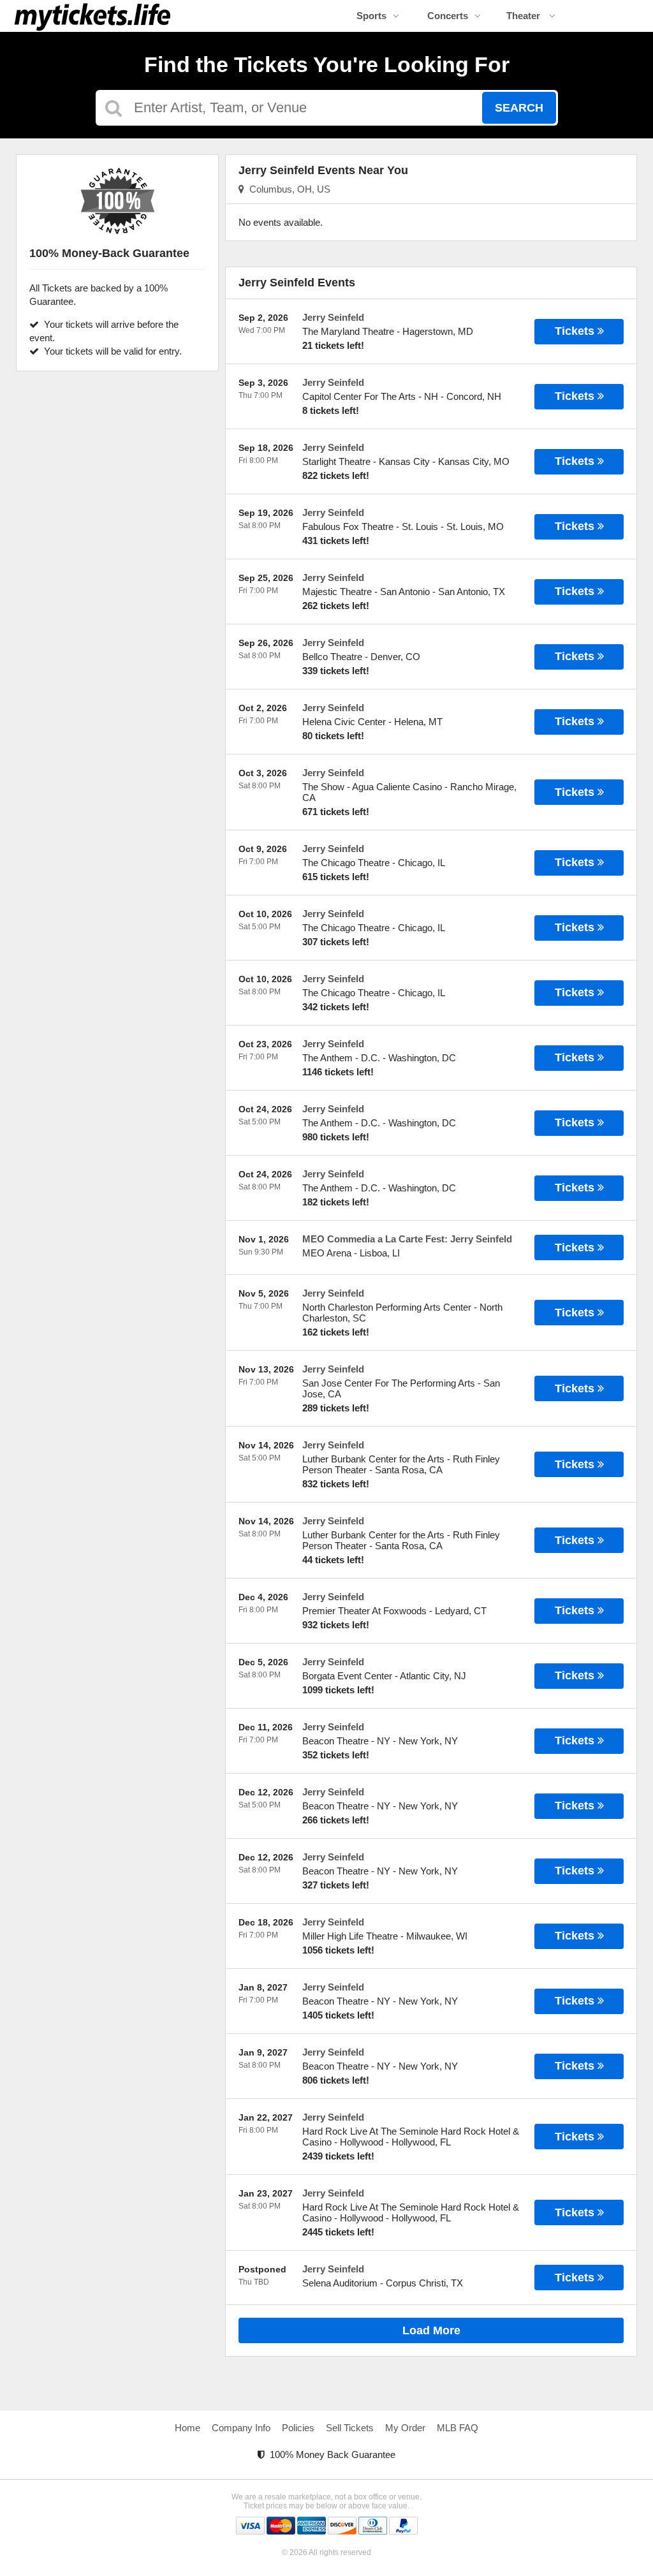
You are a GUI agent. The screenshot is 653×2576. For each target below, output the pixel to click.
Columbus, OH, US (287, 189)
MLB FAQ (458, 2428)
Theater (525, 16)
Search (519, 108)
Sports (371, 16)
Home (187, 2428)
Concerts (448, 16)
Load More (431, 2330)
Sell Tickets (350, 2428)
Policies (298, 2428)
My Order (405, 2428)
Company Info (241, 2428)
